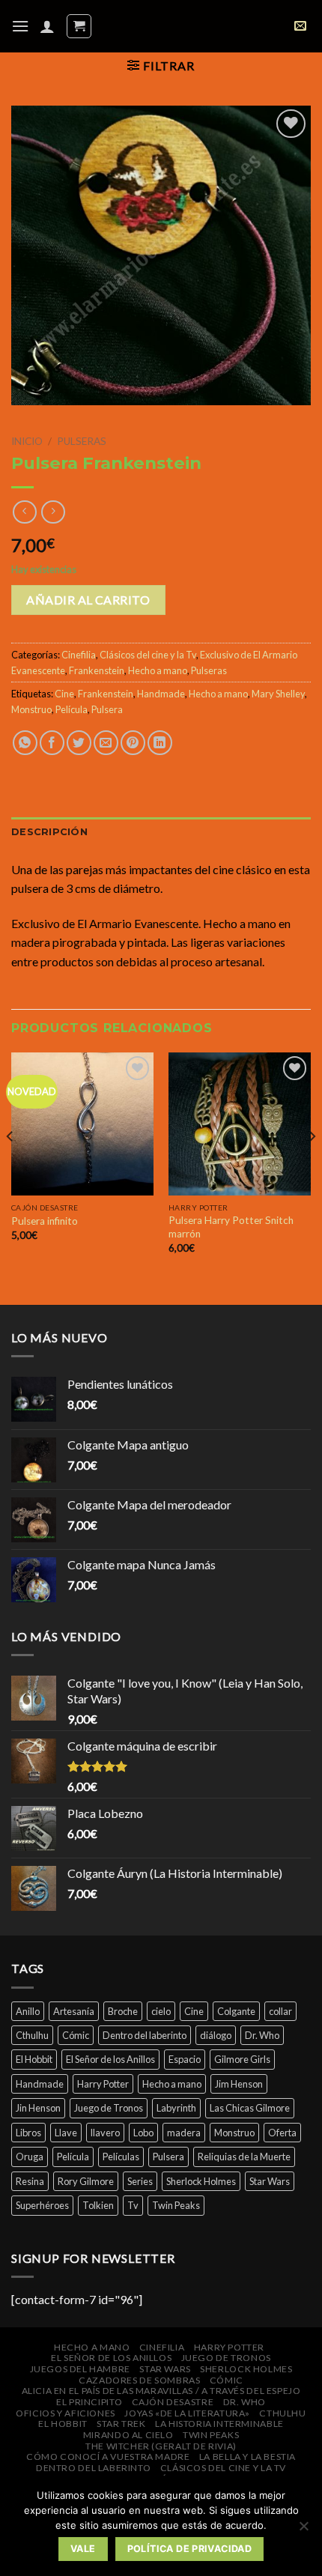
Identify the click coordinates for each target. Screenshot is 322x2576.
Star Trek (121, 2424)
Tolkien (98, 2205)
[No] (303, 2530)
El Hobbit (34, 2059)
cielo (161, 2011)
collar (280, 2011)
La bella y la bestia (247, 2457)
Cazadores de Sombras (139, 2380)
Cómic (76, 2035)
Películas (121, 2157)
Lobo (143, 2133)
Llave (66, 2133)
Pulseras (82, 441)
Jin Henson (38, 2108)
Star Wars (270, 2181)
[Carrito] (79, 26)
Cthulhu (32, 2035)
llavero (105, 2133)
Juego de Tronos (109, 2108)
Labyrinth (176, 2108)
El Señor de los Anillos (110, 2059)
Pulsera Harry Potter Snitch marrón (231, 1227)
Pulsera (107, 709)
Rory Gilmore (86, 2181)
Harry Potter (103, 2084)
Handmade (161, 694)
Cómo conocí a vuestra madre (108, 2457)
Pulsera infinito (45, 1221)
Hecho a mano (158, 670)
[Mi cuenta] (47, 26)
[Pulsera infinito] (82, 1124)
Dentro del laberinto (145, 2035)
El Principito (89, 2402)
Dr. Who (262, 2035)
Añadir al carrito (88, 600)
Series (140, 2181)
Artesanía (74, 2011)
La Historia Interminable (219, 2424)
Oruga (30, 2157)
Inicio (27, 441)
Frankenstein (97, 670)
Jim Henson (239, 2084)
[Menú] (20, 26)
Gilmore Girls (242, 2059)
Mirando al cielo (128, 2435)
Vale (83, 2549)
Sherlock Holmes (201, 2181)
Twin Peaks (176, 2205)
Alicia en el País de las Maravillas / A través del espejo (161, 2391)
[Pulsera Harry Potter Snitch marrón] (240, 1124)
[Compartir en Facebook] (52, 743)
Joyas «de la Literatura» (187, 2413)
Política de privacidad (189, 2549)
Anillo (28, 2011)
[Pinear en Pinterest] (133, 743)
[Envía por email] (106, 743)
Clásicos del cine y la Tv (148, 655)
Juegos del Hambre (80, 2369)
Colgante (236, 2011)
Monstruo (31, 709)
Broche (123, 2011)
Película (72, 709)
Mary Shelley (278, 694)
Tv (133, 2205)
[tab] (161, 832)
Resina (30, 2181)
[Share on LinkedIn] (160, 743)
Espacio (185, 2059)
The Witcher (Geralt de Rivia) (161, 2446)
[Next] (312, 1166)
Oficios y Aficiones (66, 2413)
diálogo (216, 2035)
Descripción (49, 832)
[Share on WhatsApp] (25, 743)
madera (184, 2133)
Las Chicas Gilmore (250, 2108)
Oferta (282, 2133)
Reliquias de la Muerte (244, 2157)
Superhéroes (42, 2205)
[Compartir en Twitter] (79, 743)
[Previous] (10, 1166)
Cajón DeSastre (173, 2402)
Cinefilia (79, 655)
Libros (28, 2133)
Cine (64, 694)
